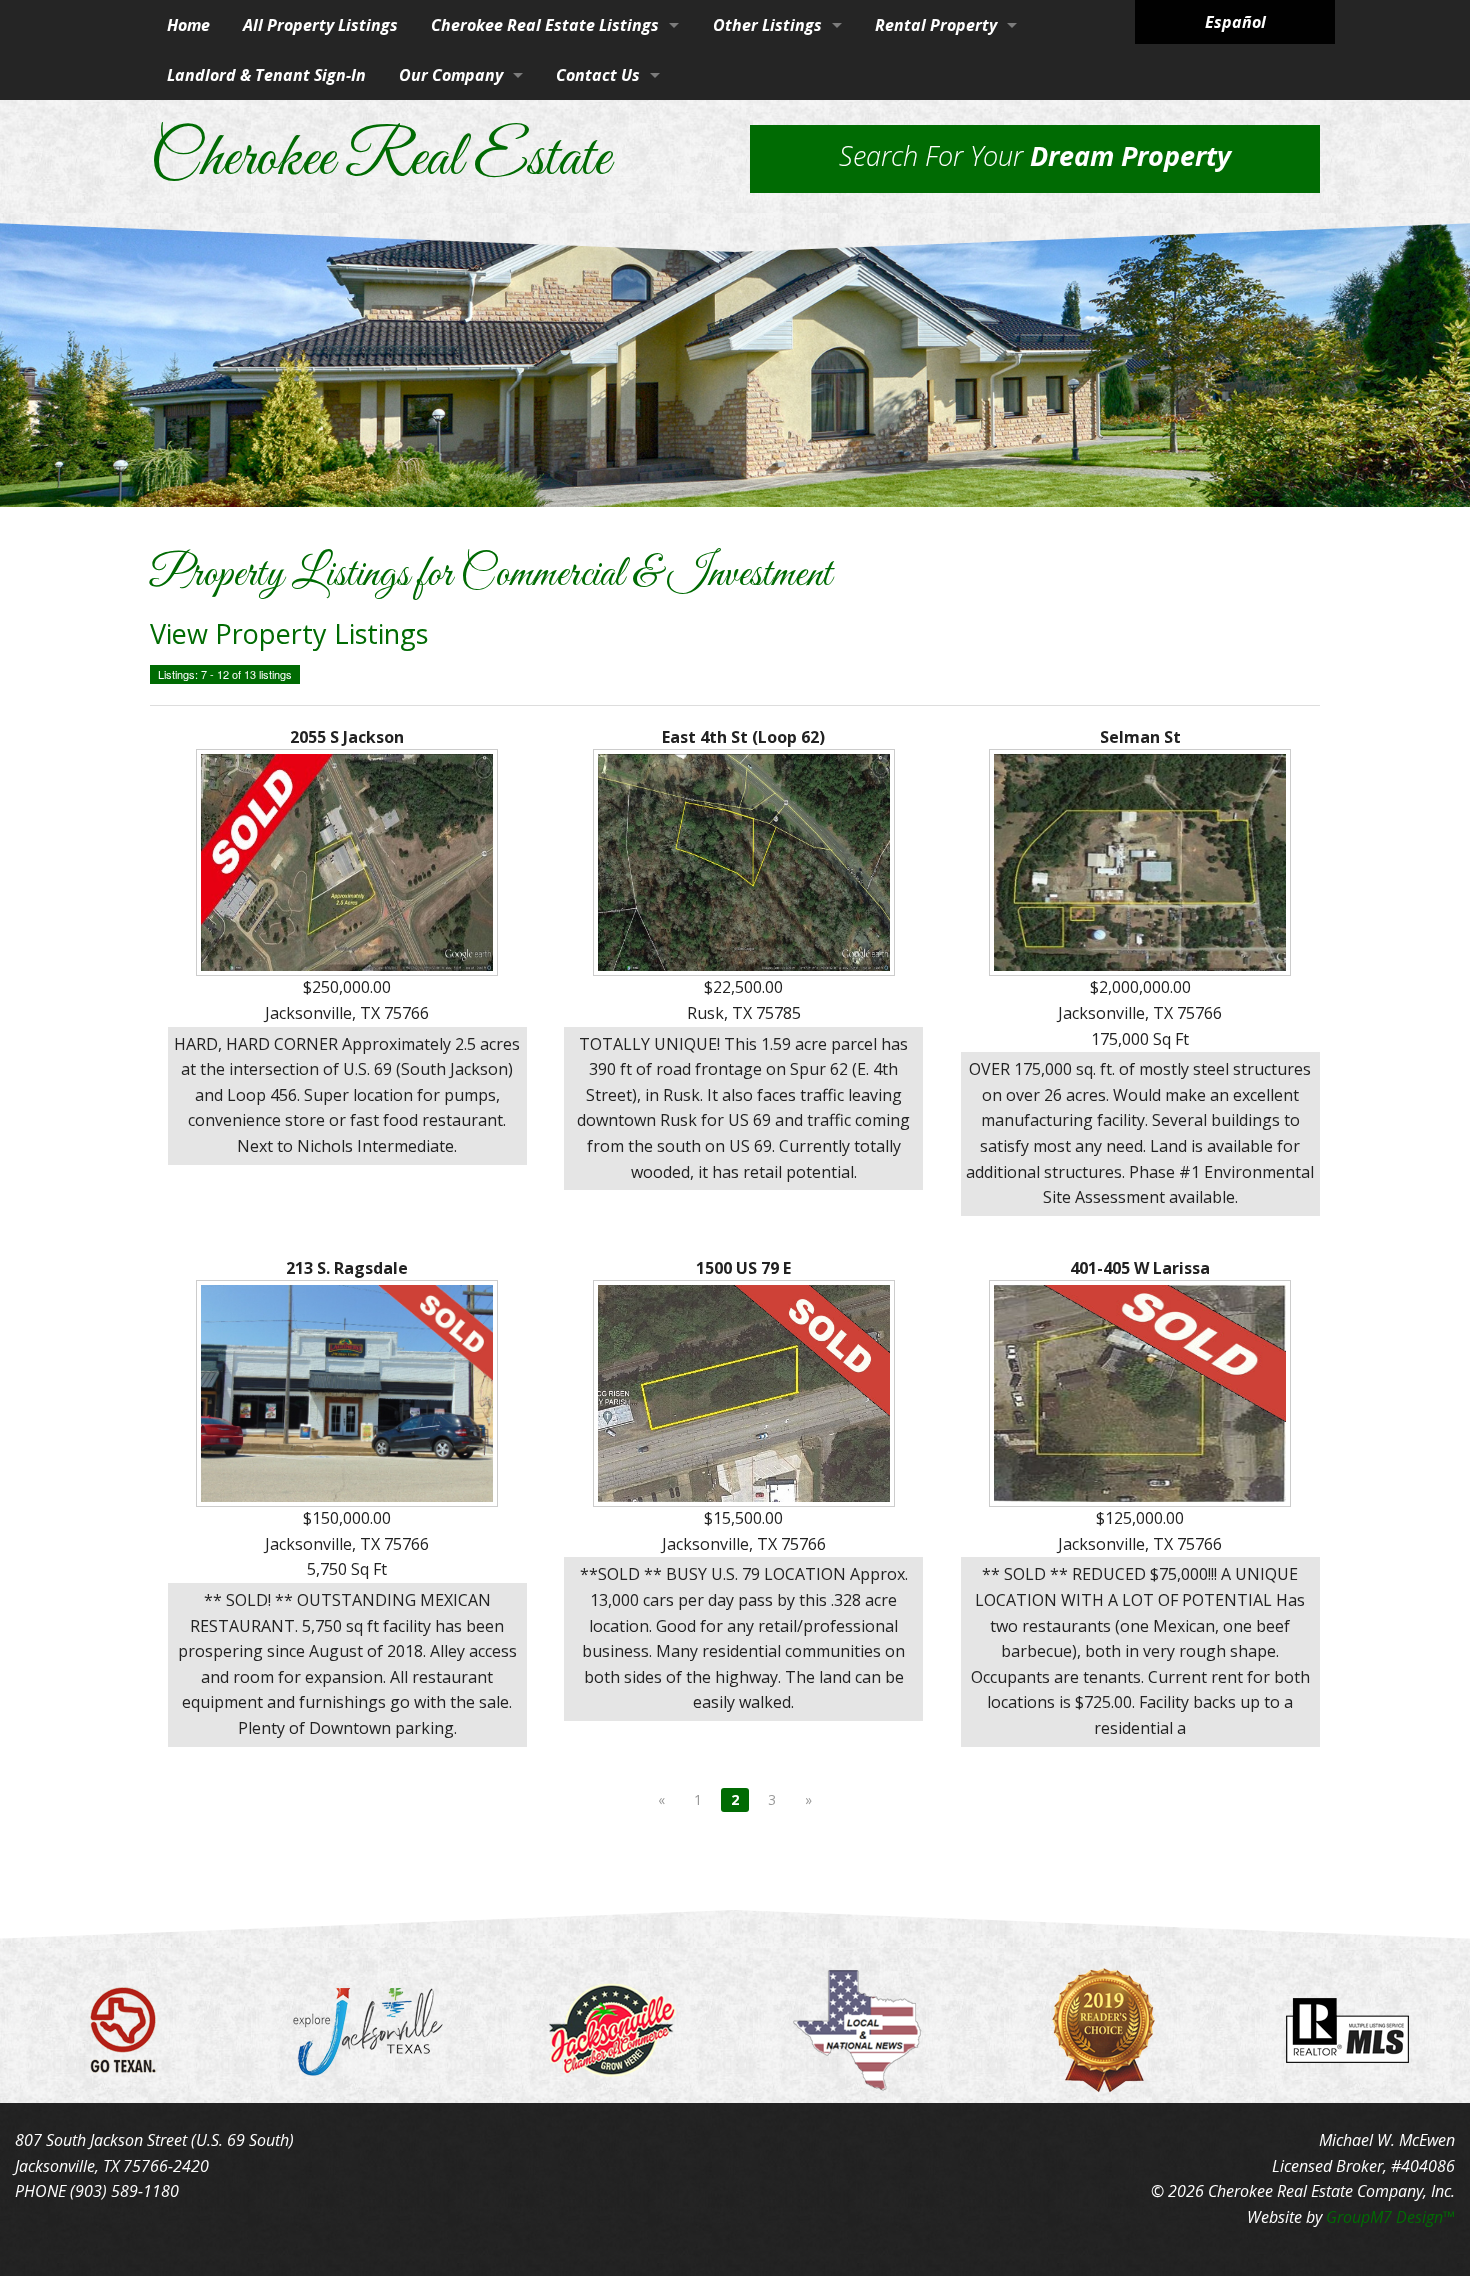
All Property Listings (320, 25)
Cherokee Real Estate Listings (545, 25)
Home (188, 25)
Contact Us (598, 75)
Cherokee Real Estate (380, 160)
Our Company (451, 75)
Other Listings (767, 25)
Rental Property (936, 25)
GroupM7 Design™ (1390, 2217)
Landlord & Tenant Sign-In (266, 75)
